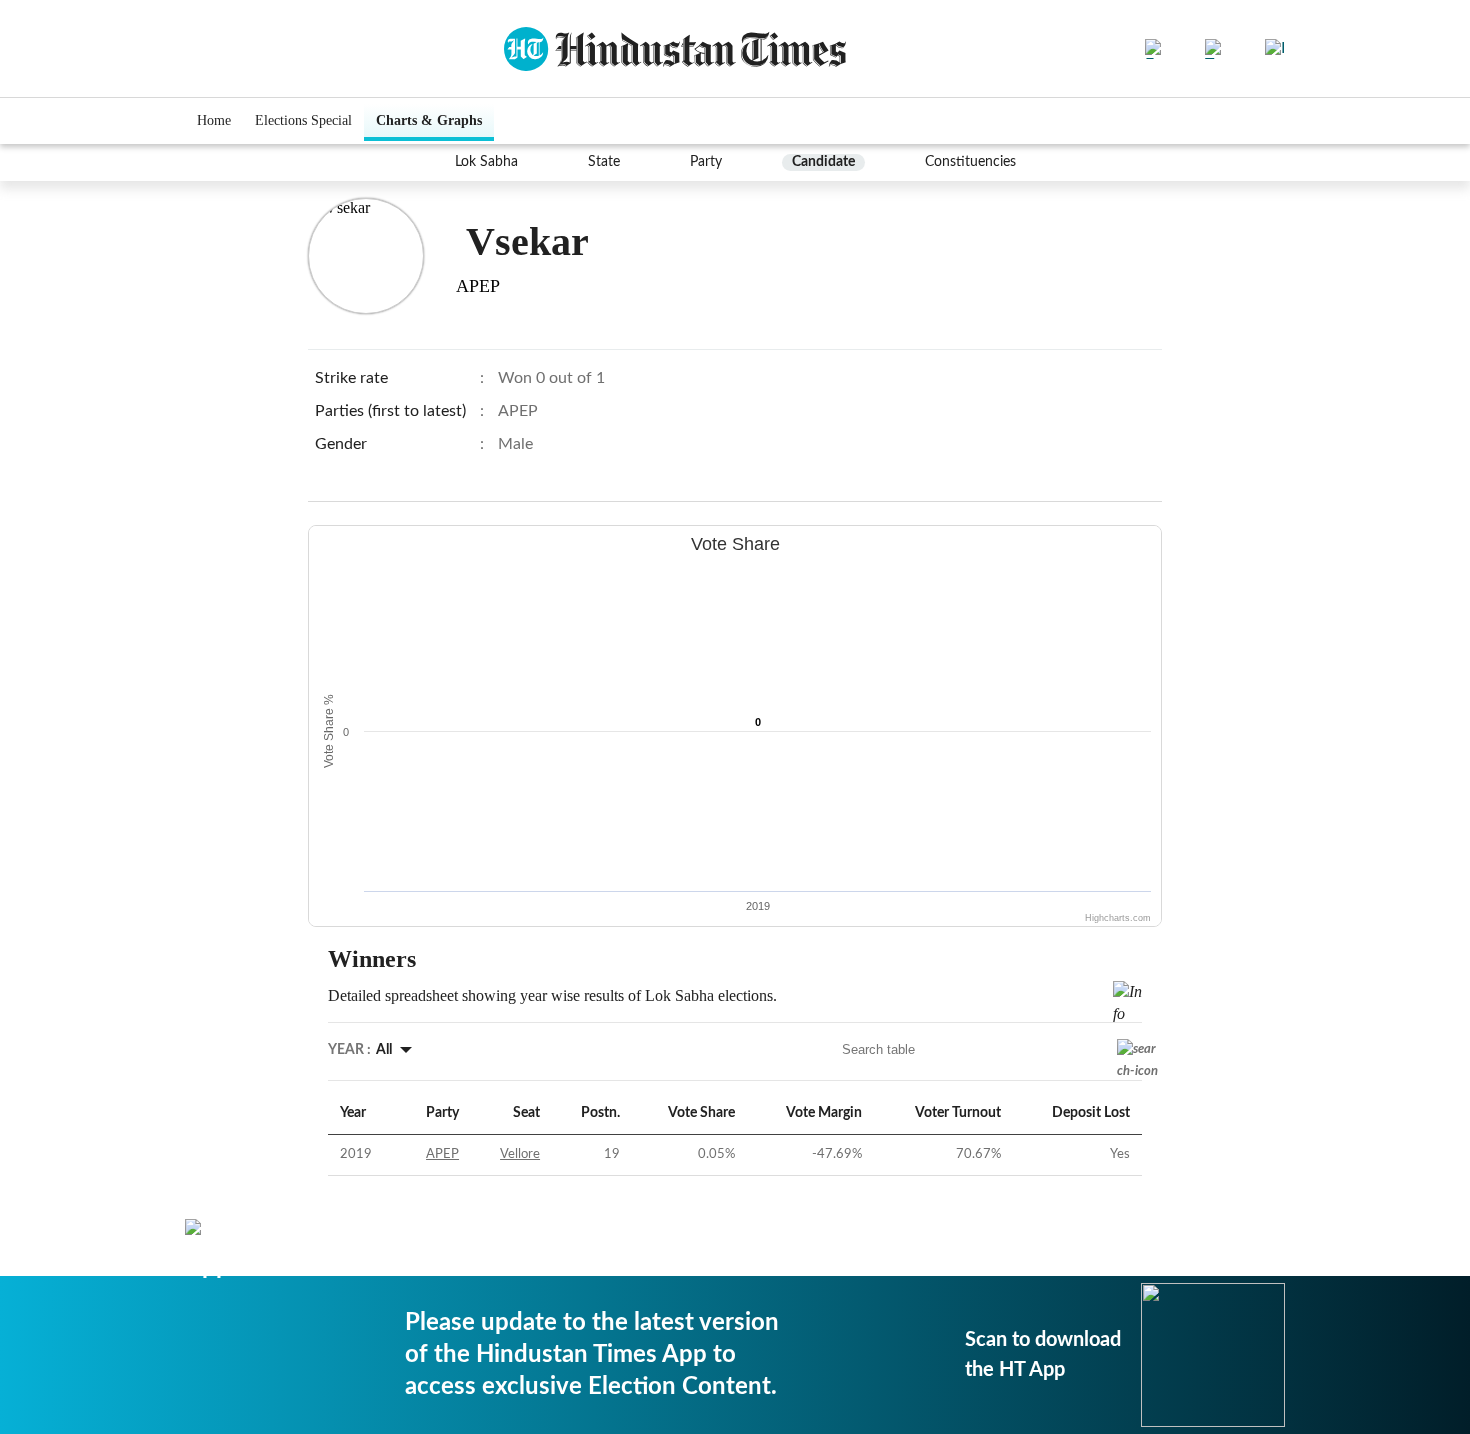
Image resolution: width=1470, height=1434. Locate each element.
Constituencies (970, 162)
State (604, 162)
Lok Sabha (486, 162)
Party (706, 162)
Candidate (823, 162)
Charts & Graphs (429, 120)
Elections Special (303, 120)
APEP (442, 1154)
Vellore (520, 1154)
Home (214, 120)
